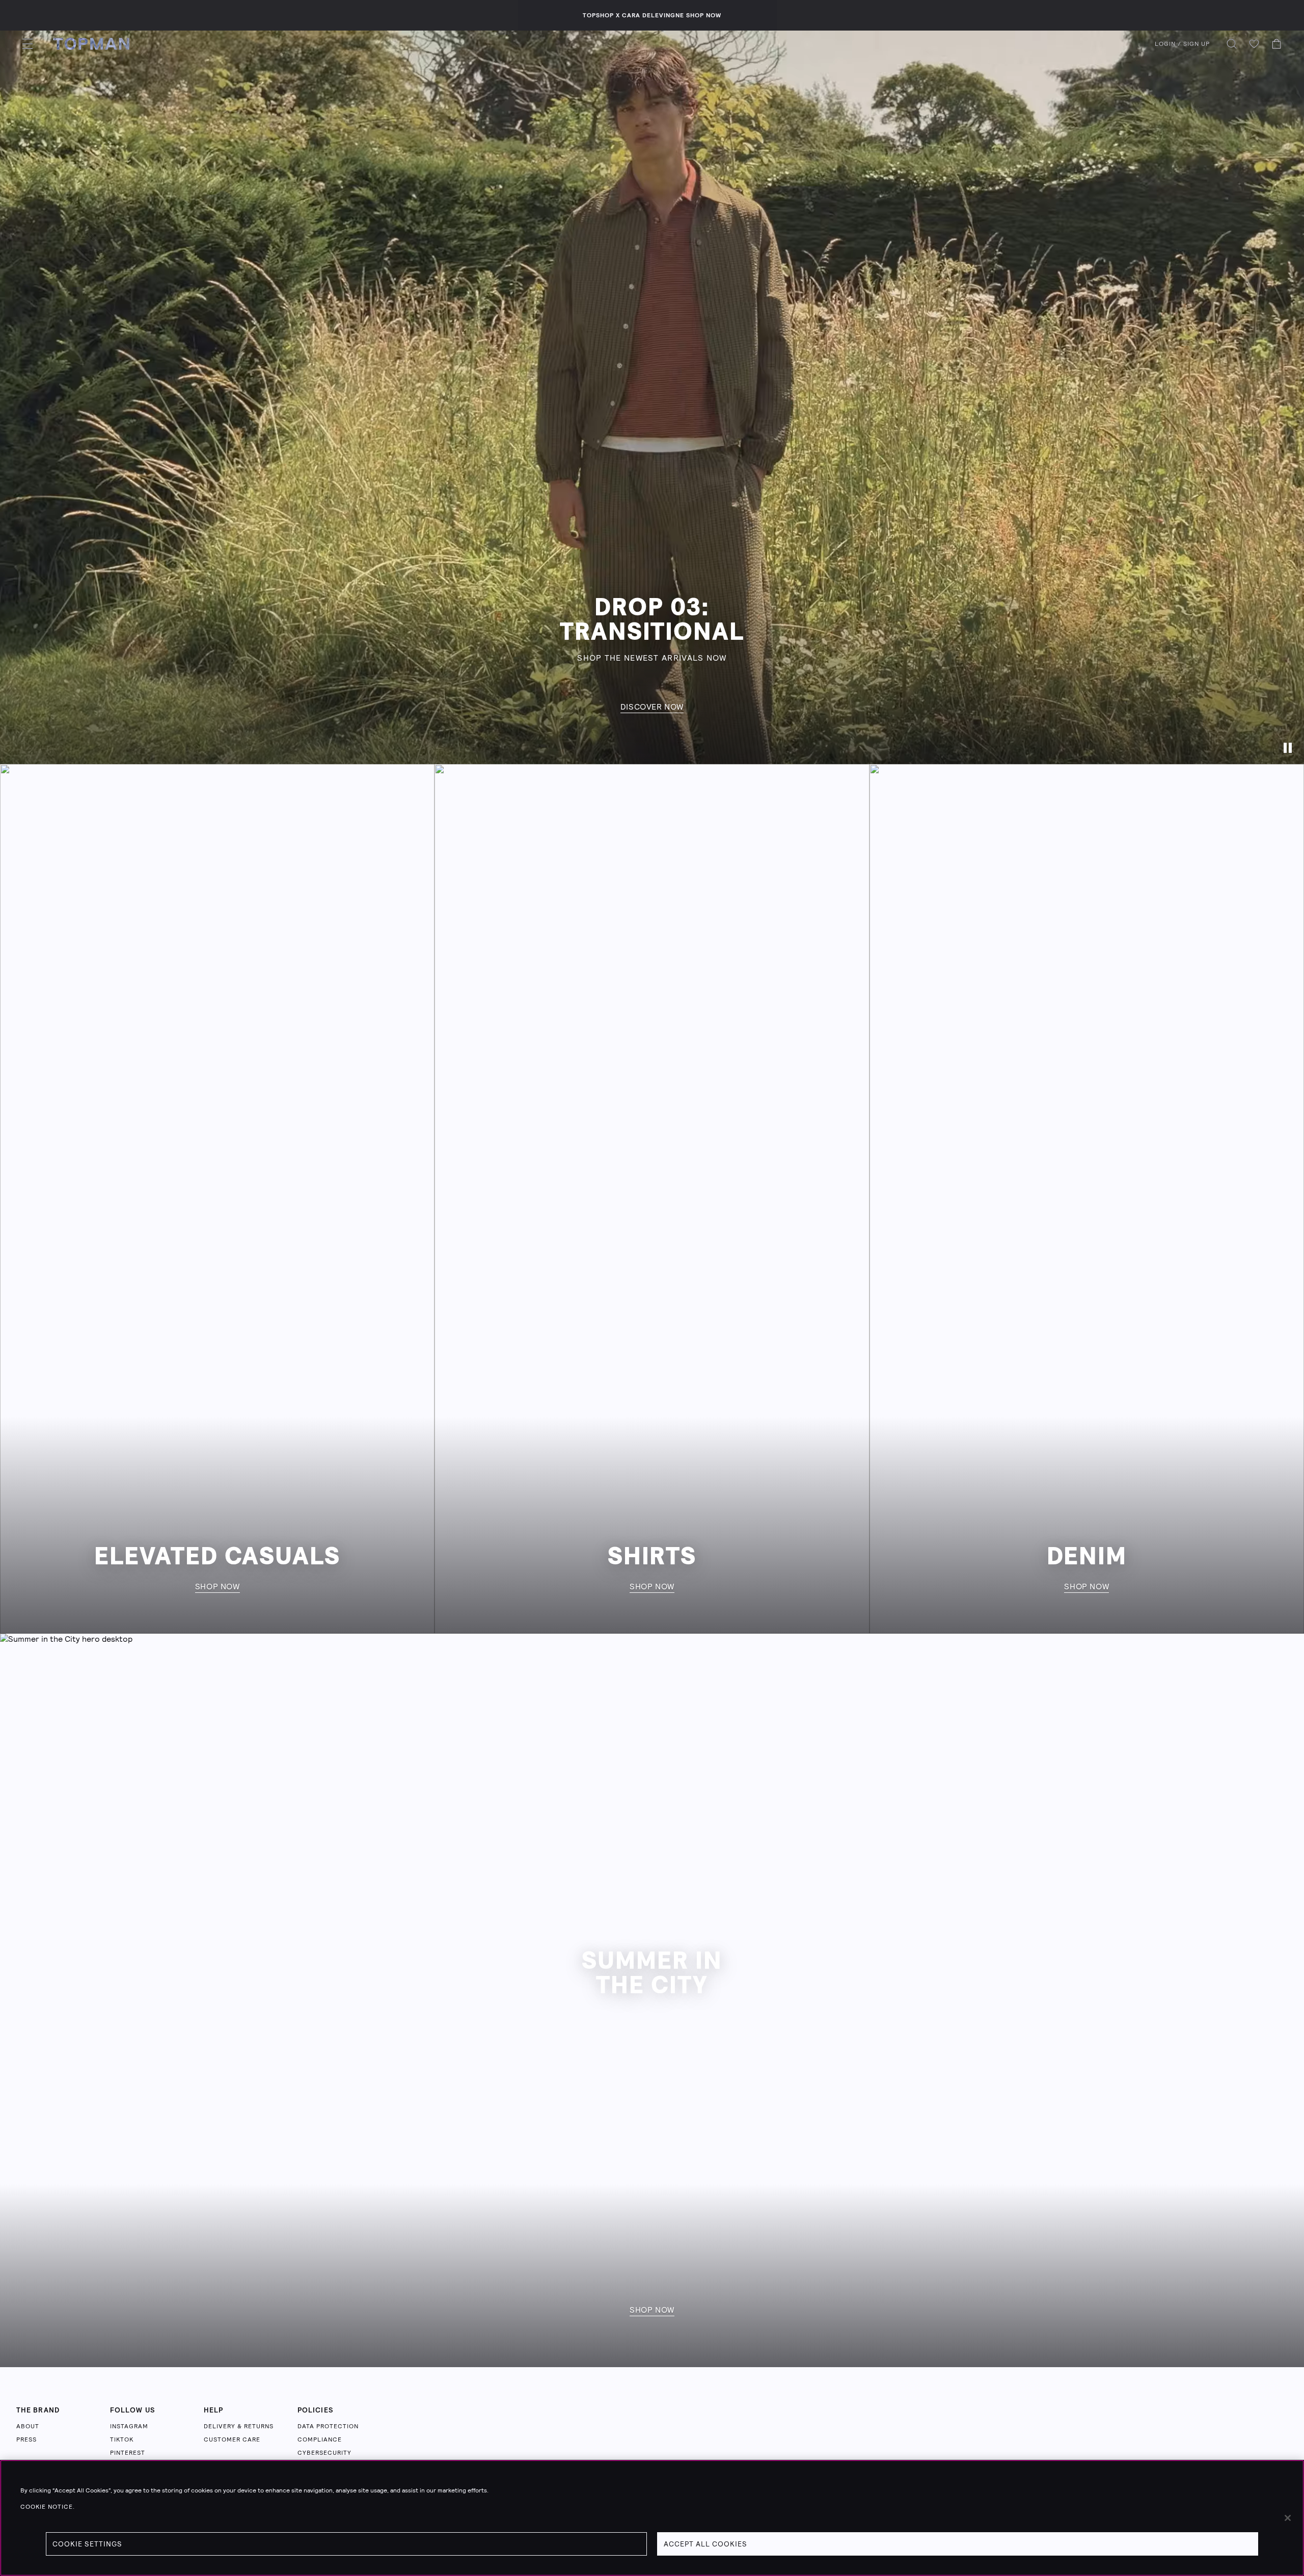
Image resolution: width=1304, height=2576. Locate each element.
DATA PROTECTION (328, 2426)
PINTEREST (128, 2453)
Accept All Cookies (705, 2544)
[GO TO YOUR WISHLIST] (1254, 44)
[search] (1232, 44)
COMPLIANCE (320, 2439)
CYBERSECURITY (324, 2453)
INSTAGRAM (129, 2426)
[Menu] (28, 44)
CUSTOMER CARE (232, 2439)
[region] (652, 2518)
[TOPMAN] (91, 44)
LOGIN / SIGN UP (1182, 44)
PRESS (26, 2439)
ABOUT (28, 2426)
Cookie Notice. (48, 2507)
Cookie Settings (87, 2544)
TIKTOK (122, 2439)
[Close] (1288, 2518)
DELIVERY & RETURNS (239, 2426)
